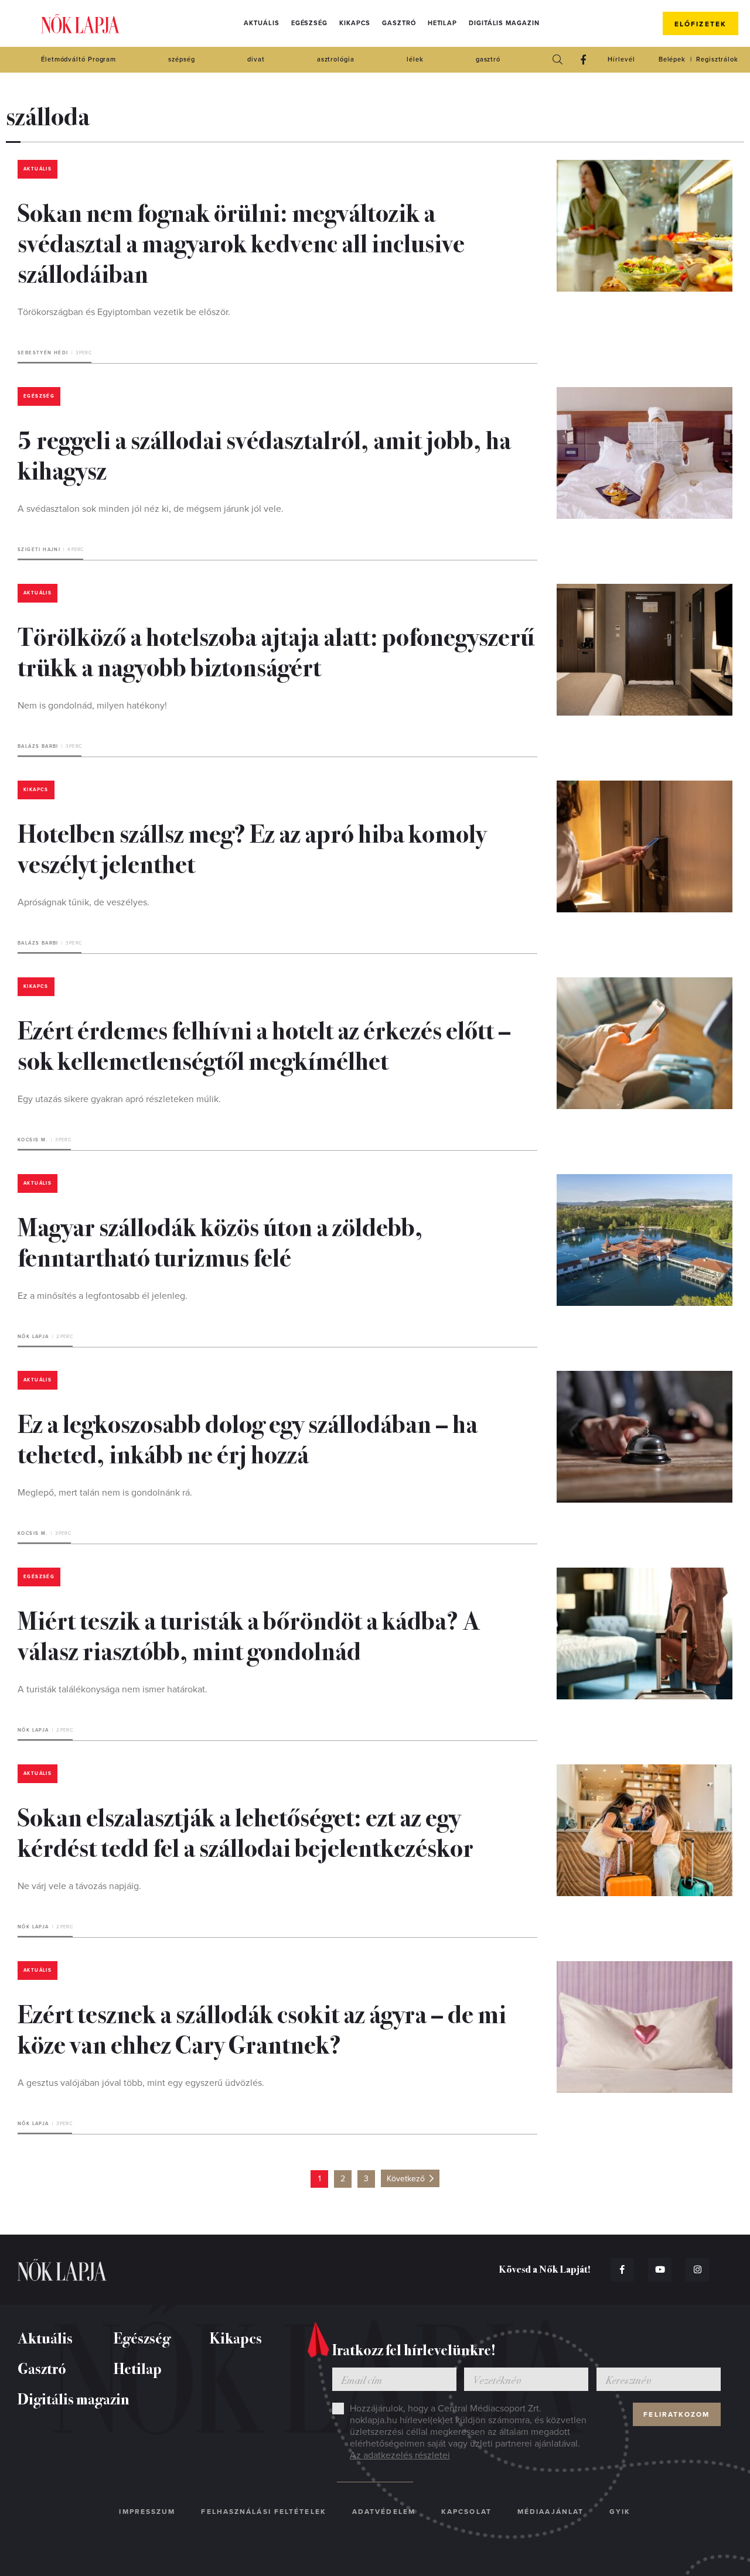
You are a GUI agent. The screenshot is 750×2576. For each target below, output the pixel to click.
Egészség (309, 23)
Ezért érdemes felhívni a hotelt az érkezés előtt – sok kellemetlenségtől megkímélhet (264, 1044)
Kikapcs (355, 23)
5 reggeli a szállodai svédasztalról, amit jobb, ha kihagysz (264, 454)
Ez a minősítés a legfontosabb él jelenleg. (103, 1296)
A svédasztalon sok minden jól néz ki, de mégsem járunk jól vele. (151, 509)
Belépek (672, 59)
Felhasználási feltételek (263, 2512)
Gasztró (399, 23)
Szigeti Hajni (39, 550)
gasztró (488, 59)
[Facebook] (583, 60)
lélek (415, 59)
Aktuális (261, 23)
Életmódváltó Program (79, 59)
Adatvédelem (384, 2512)
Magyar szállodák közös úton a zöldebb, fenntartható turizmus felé (220, 1241)
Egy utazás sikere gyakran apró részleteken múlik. (119, 1099)
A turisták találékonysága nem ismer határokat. (112, 1689)
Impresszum (147, 2512)
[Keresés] (557, 60)
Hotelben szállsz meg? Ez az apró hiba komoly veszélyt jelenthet (252, 847)
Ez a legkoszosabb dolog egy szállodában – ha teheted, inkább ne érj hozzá (248, 1438)
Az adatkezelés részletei (400, 2455)
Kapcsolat (466, 2512)
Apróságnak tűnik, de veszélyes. (83, 902)
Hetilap (442, 23)
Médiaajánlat (550, 2512)
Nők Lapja (80, 24)
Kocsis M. (33, 1140)
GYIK (620, 2512)
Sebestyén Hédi (43, 353)
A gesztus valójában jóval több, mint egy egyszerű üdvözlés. (141, 2083)
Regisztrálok (717, 59)
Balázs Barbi (38, 746)
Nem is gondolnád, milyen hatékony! (92, 706)
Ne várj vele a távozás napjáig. (79, 1886)
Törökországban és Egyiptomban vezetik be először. (124, 312)
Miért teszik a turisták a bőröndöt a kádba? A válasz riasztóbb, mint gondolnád (249, 1634)
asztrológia (336, 59)
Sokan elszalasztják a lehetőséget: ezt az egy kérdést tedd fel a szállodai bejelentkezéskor (246, 1831)
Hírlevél (621, 59)
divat (256, 59)
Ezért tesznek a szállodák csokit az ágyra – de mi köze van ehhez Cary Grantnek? (262, 2028)
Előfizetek (700, 24)
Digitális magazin (504, 23)
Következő (406, 2179)
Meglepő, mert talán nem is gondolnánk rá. (105, 1493)
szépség (181, 59)
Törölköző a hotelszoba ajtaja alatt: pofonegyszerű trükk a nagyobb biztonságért (276, 651)
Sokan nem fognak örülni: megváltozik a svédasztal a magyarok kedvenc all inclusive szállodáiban (241, 242)
